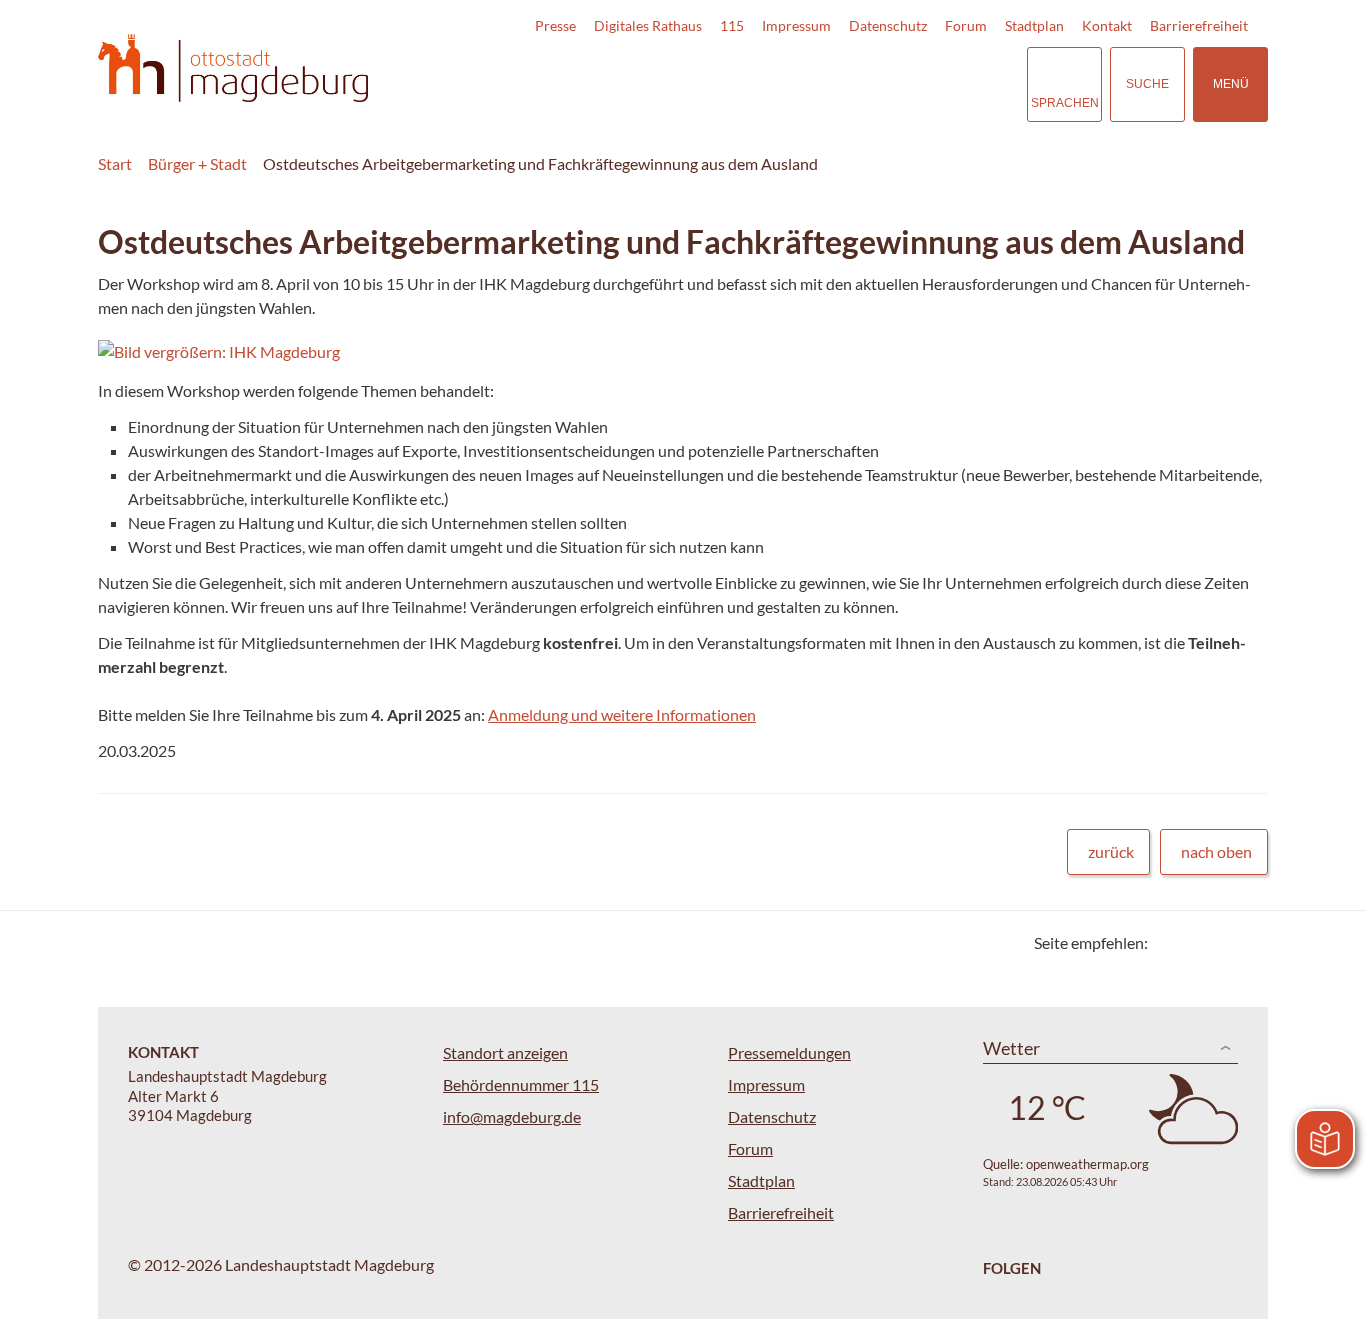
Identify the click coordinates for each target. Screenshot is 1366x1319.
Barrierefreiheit (1199, 25)
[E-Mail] (1220, 942)
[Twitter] (1170, 942)
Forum (966, 25)
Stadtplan (1034, 25)
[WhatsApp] (1245, 942)
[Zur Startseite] (233, 68)
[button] (622, 352)
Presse (555, 25)
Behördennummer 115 (521, 1084)
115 (732, 25)
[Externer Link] (872, 84)
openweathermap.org (1087, 1164)
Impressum (796, 25)
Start (115, 163)
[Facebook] (1195, 942)
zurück (1111, 851)
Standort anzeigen (505, 1052)
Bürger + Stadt (197, 163)
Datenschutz (888, 25)
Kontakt (1107, 25)
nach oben (1216, 851)
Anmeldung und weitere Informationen (622, 714)
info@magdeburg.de (512, 1116)
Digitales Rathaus (648, 25)
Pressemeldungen (789, 1052)
